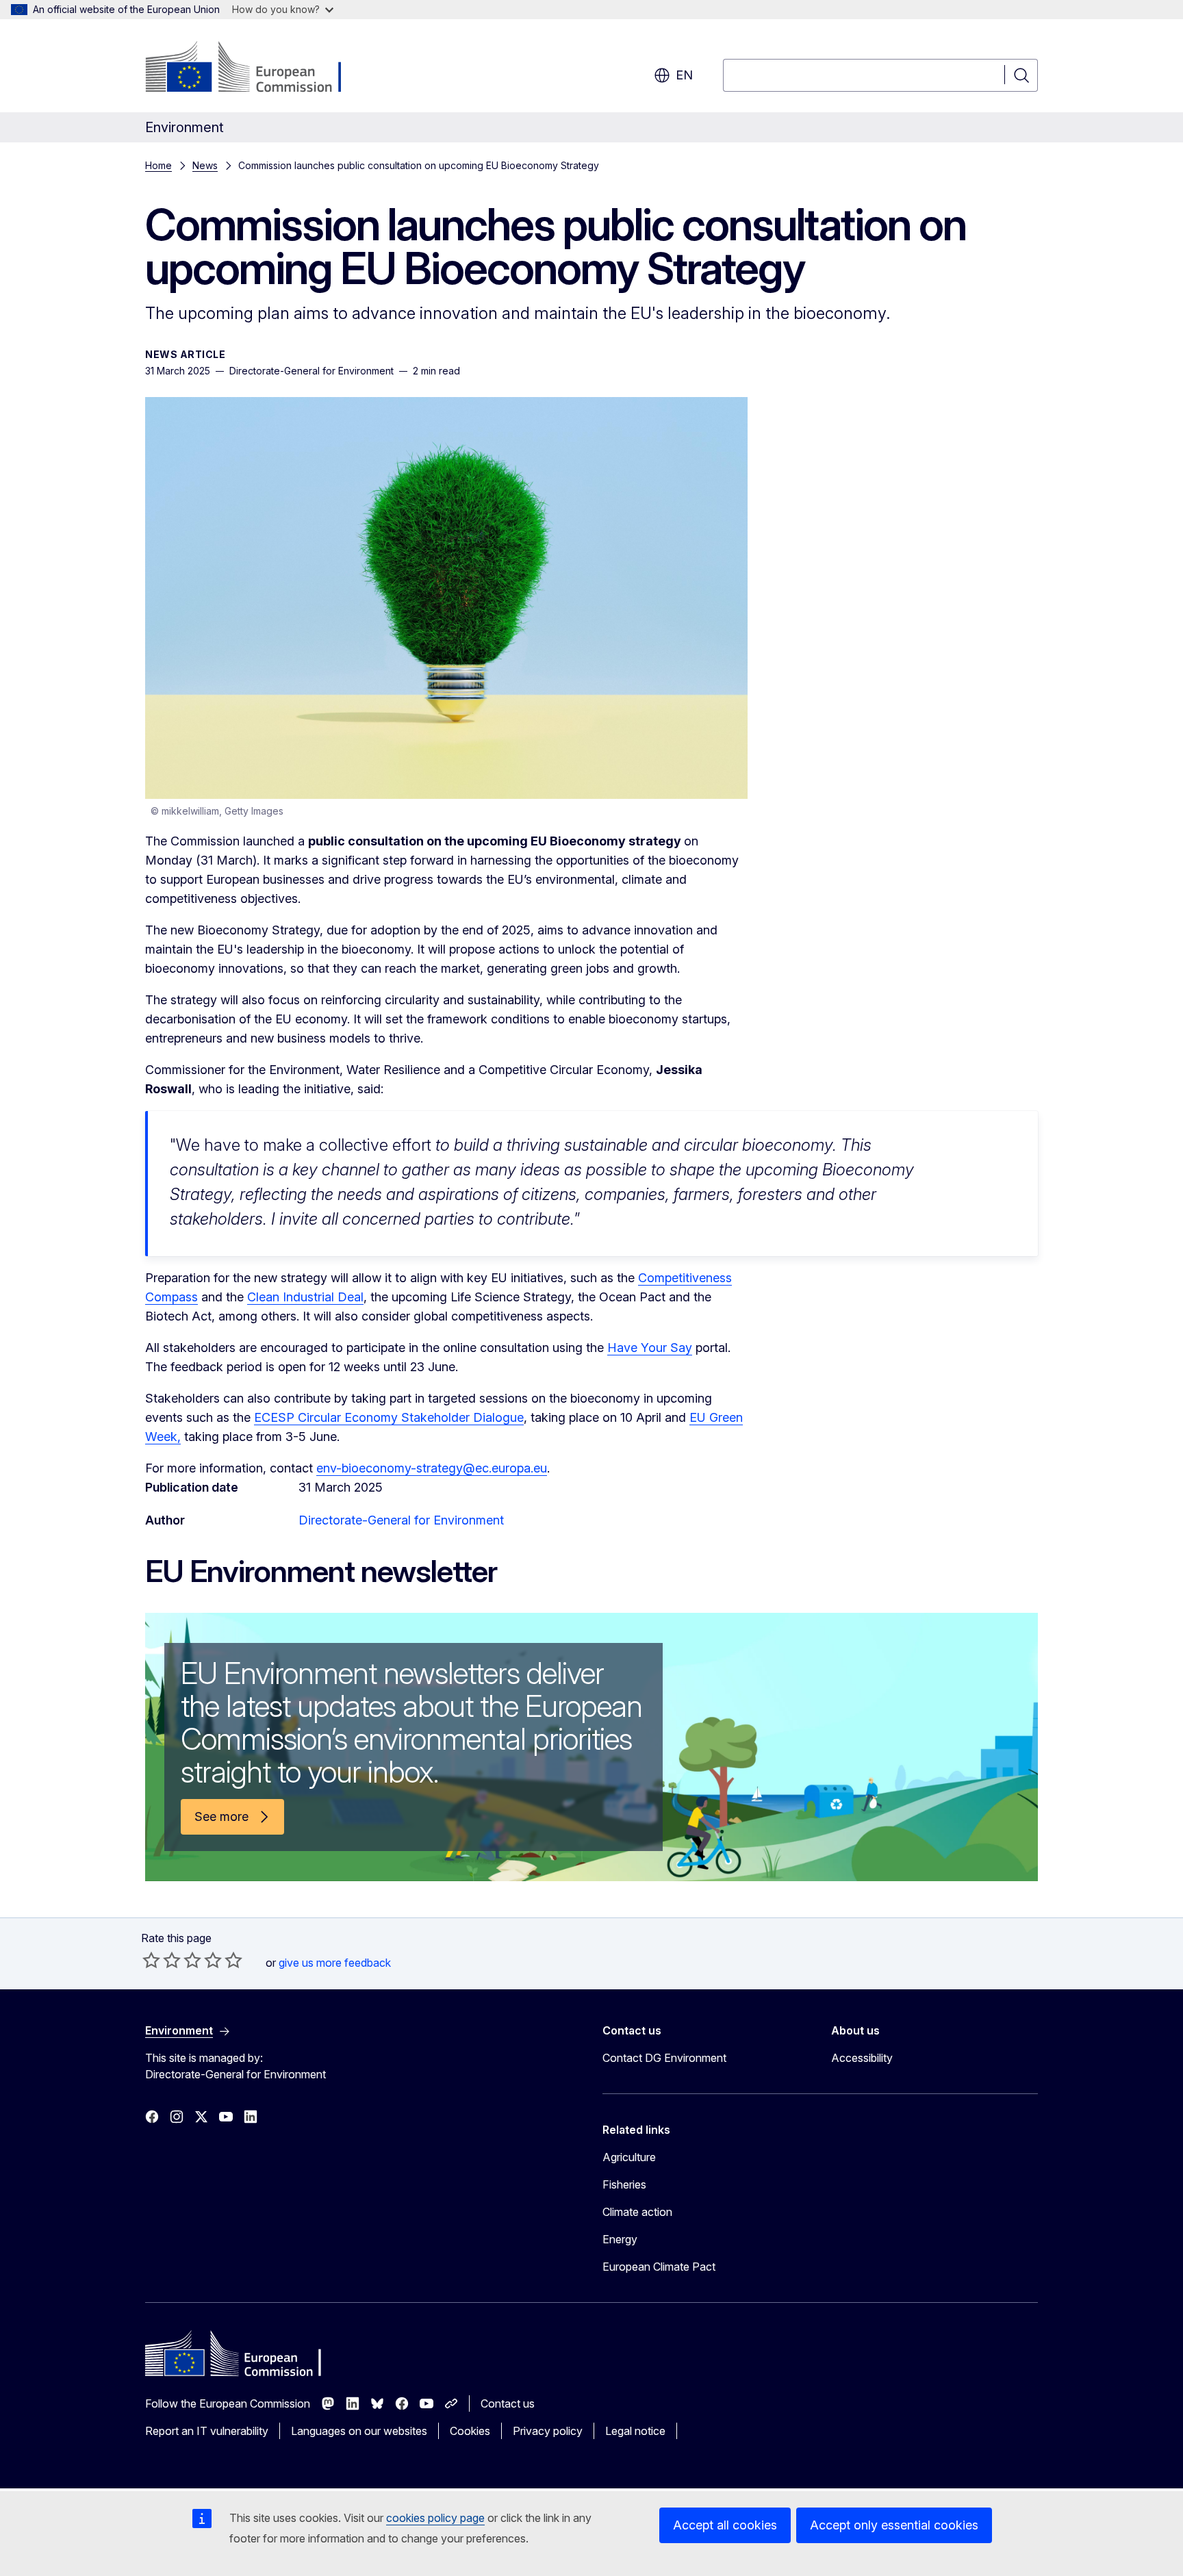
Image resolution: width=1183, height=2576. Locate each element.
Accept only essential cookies (894, 2525)
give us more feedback (335, 1963)
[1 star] (151, 1960)
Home (158, 165)
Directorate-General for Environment (401, 1520)
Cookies (470, 2431)
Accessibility (862, 2058)
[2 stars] (162, 1960)
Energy (620, 2239)
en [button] (684, 75)
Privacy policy (548, 2431)
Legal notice (635, 2431)
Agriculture (629, 2157)
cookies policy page (435, 2518)
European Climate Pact (659, 2267)
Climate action (637, 2212)
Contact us (508, 2403)
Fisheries (624, 2184)
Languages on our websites (359, 2431)
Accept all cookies (725, 2525)
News (205, 165)
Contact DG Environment (664, 2058)
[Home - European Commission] (256, 68)
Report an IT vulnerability (207, 2431)
